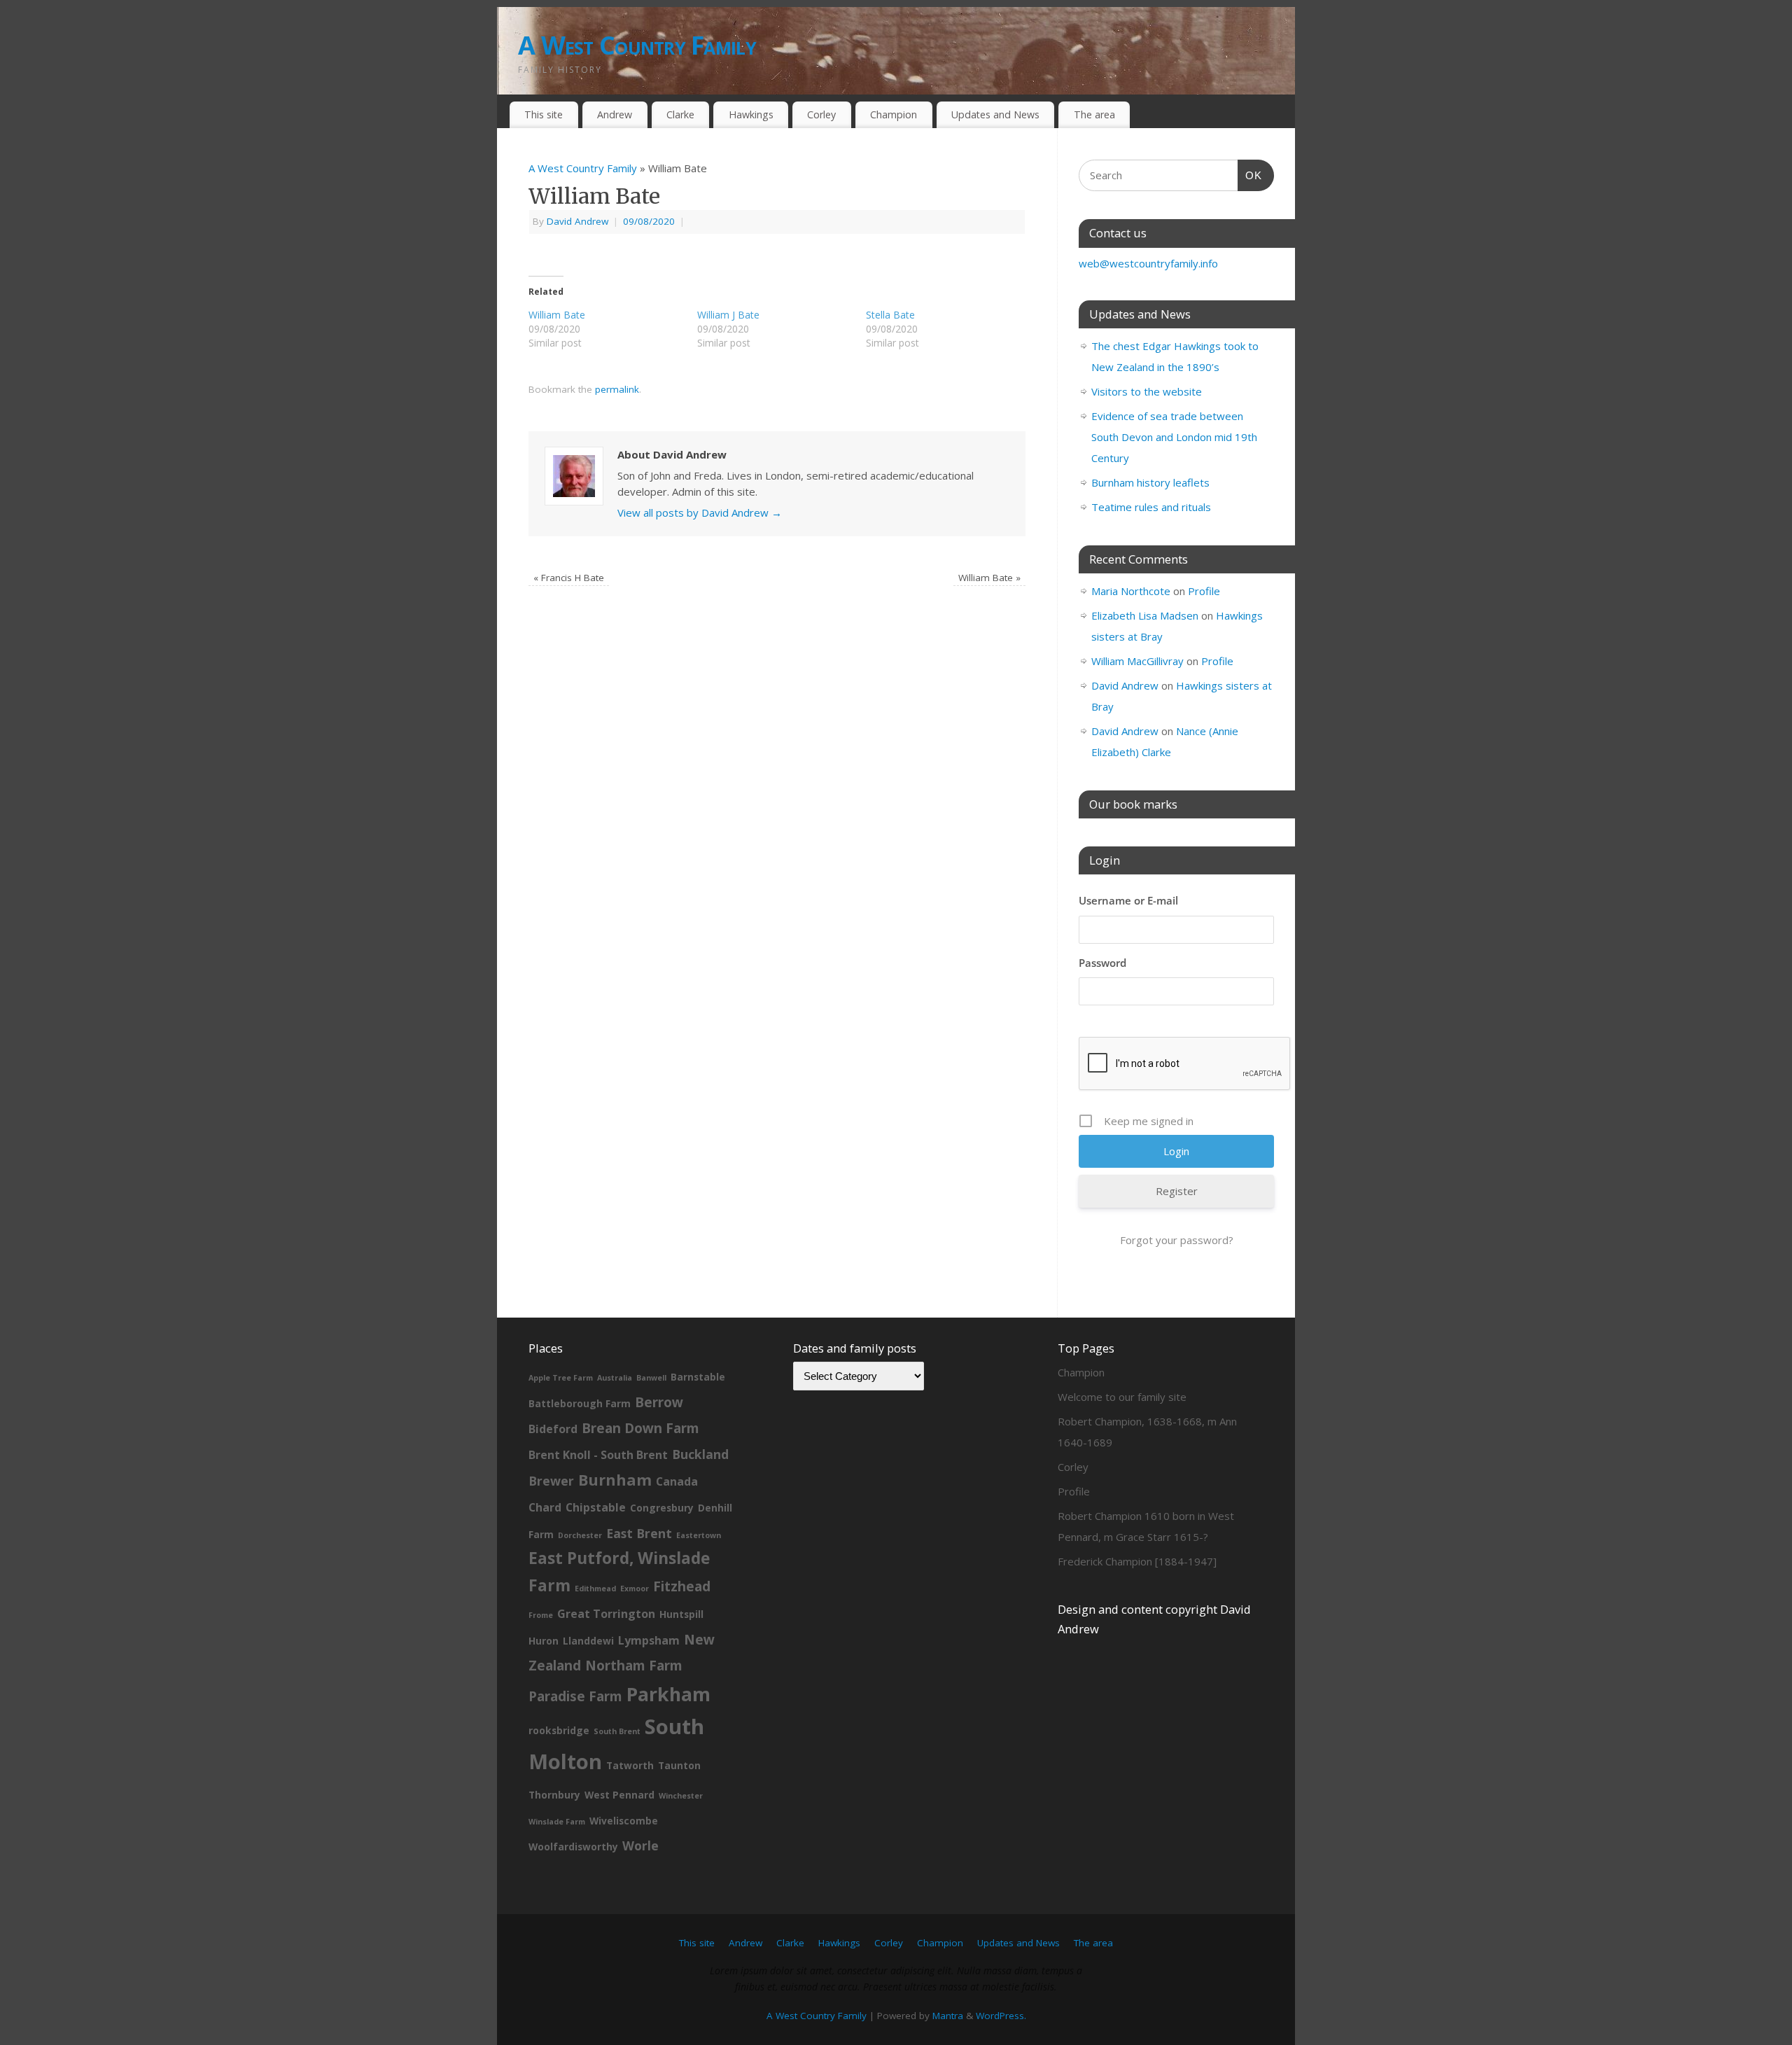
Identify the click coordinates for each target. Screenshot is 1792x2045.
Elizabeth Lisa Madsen (1145, 615)
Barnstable (698, 1377)
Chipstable (596, 1507)
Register (1177, 1191)
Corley (821, 114)
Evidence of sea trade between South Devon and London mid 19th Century (1174, 437)
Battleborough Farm (580, 1403)
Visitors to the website (1147, 391)
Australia (615, 1378)
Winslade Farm (557, 1822)
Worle (640, 1845)
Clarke (680, 114)
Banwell (651, 1378)
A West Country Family (637, 45)
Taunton (679, 1765)
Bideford (553, 1429)
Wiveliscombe (624, 1821)
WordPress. (1001, 2016)
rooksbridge (559, 1730)
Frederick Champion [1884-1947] (1137, 1561)
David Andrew (577, 221)
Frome (541, 1615)
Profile (1204, 591)
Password (1102, 963)
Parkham (668, 1694)
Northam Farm (634, 1666)
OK (1250, 175)
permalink (617, 389)
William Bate (989, 578)
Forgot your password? (1177, 1240)
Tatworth (630, 1765)
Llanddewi (588, 1641)
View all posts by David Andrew (700, 512)
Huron (544, 1641)
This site (544, 114)
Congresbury (662, 1508)
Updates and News (995, 114)
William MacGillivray (1137, 661)
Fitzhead (682, 1586)
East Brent (639, 1533)
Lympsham (649, 1640)
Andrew (615, 114)
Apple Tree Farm (561, 1378)
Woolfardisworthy (573, 1847)
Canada (677, 1481)
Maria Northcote (1131, 591)
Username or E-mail (1128, 900)
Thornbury (554, 1795)
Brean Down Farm (640, 1428)
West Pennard (619, 1795)
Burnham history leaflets (1150, 482)
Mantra (948, 2016)
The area (1094, 114)
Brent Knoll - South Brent (598, 1455)
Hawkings (751, 114)
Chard (545, 1507)
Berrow (659, 1402)
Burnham (615, 1480)
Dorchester (580, 1535)
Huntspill (681, 1614)
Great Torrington (606, 1614)
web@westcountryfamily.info (1148, 263)
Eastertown (699, 1535)
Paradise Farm (575, 1696)
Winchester (681, 1796)
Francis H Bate (569, 578)
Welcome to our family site (1122, 1397)
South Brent (617, 1731)
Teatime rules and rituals (1151, 507)
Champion (894, 114)
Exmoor (635, 1589)
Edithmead (595, 1589)
